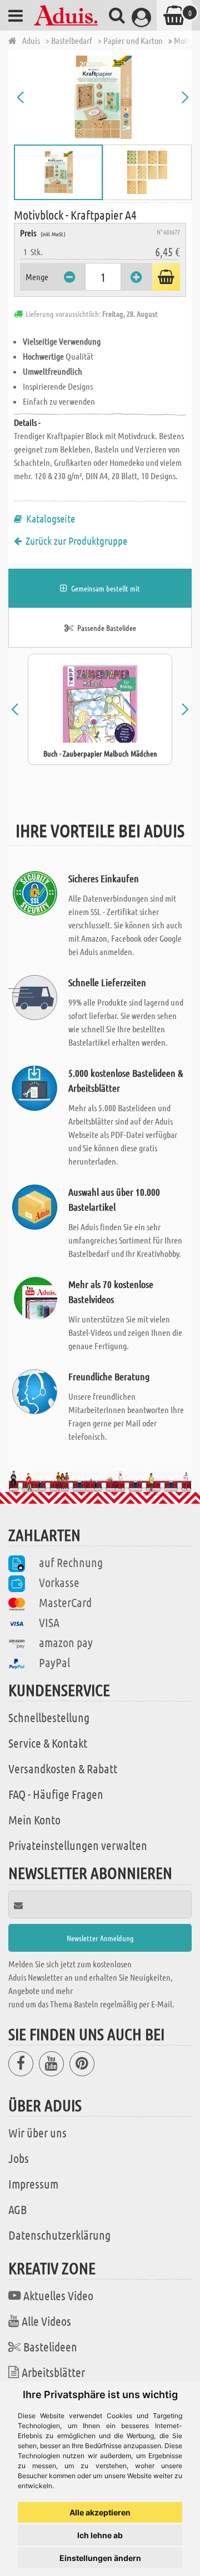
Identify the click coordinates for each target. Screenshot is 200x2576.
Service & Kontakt (48, 1743)
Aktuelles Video (58, 2295)
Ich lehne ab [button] (100, 2535)
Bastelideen (50, 2346)
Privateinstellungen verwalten (78, 1845)
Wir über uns (37, 2132)
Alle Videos (46, 2321)
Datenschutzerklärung (59, 2235)
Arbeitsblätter (53, 2372)
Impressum (33, 2184)
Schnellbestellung (49, 1717)
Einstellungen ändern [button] (100, 2558)
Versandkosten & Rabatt (63, 1768)
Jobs (19, 2158)
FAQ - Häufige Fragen (56, 1794)
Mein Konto (34, 1819)
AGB (17, 2209)
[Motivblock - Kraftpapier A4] (103, 97)
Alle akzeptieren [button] (100, 2512)
